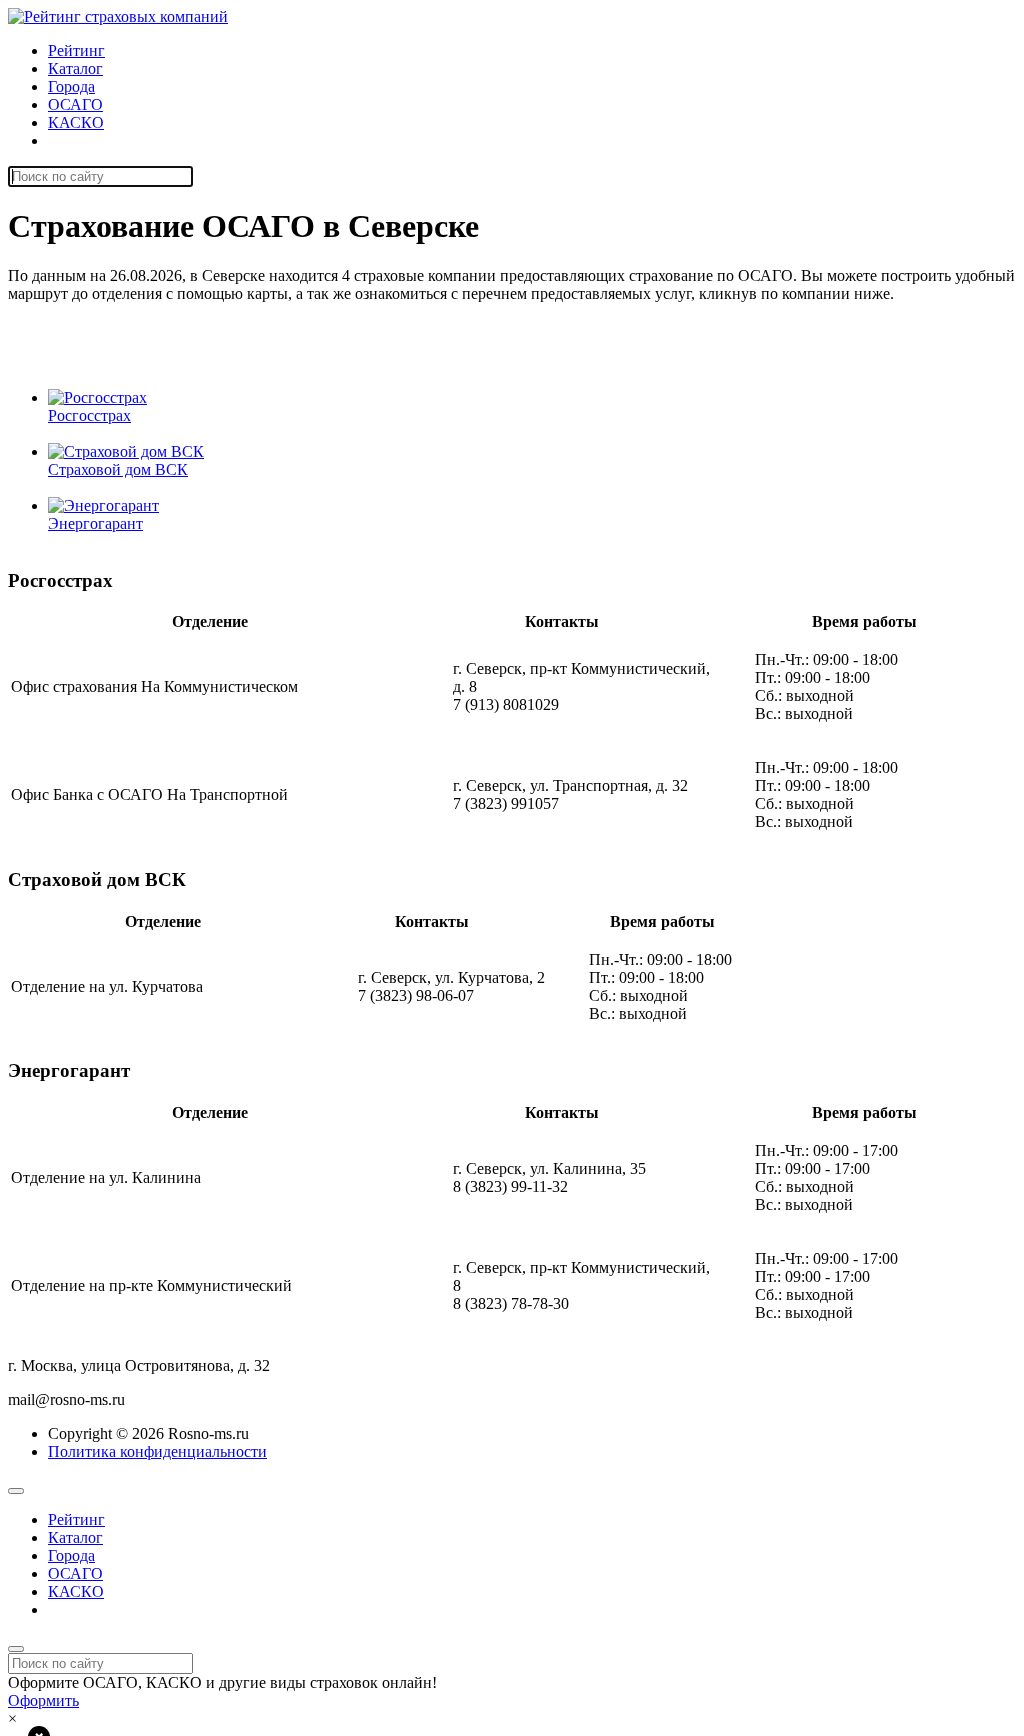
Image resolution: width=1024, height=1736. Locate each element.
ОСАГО (75, 104)
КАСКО (76, 122)
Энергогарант (95, 523)
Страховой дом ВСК (118, 469)
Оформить (43, 1700)
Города (71, 86)
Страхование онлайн (119, 140)
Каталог (75, 68)
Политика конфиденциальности (157, 1451)
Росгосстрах (89, 415)
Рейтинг (76, 50)
